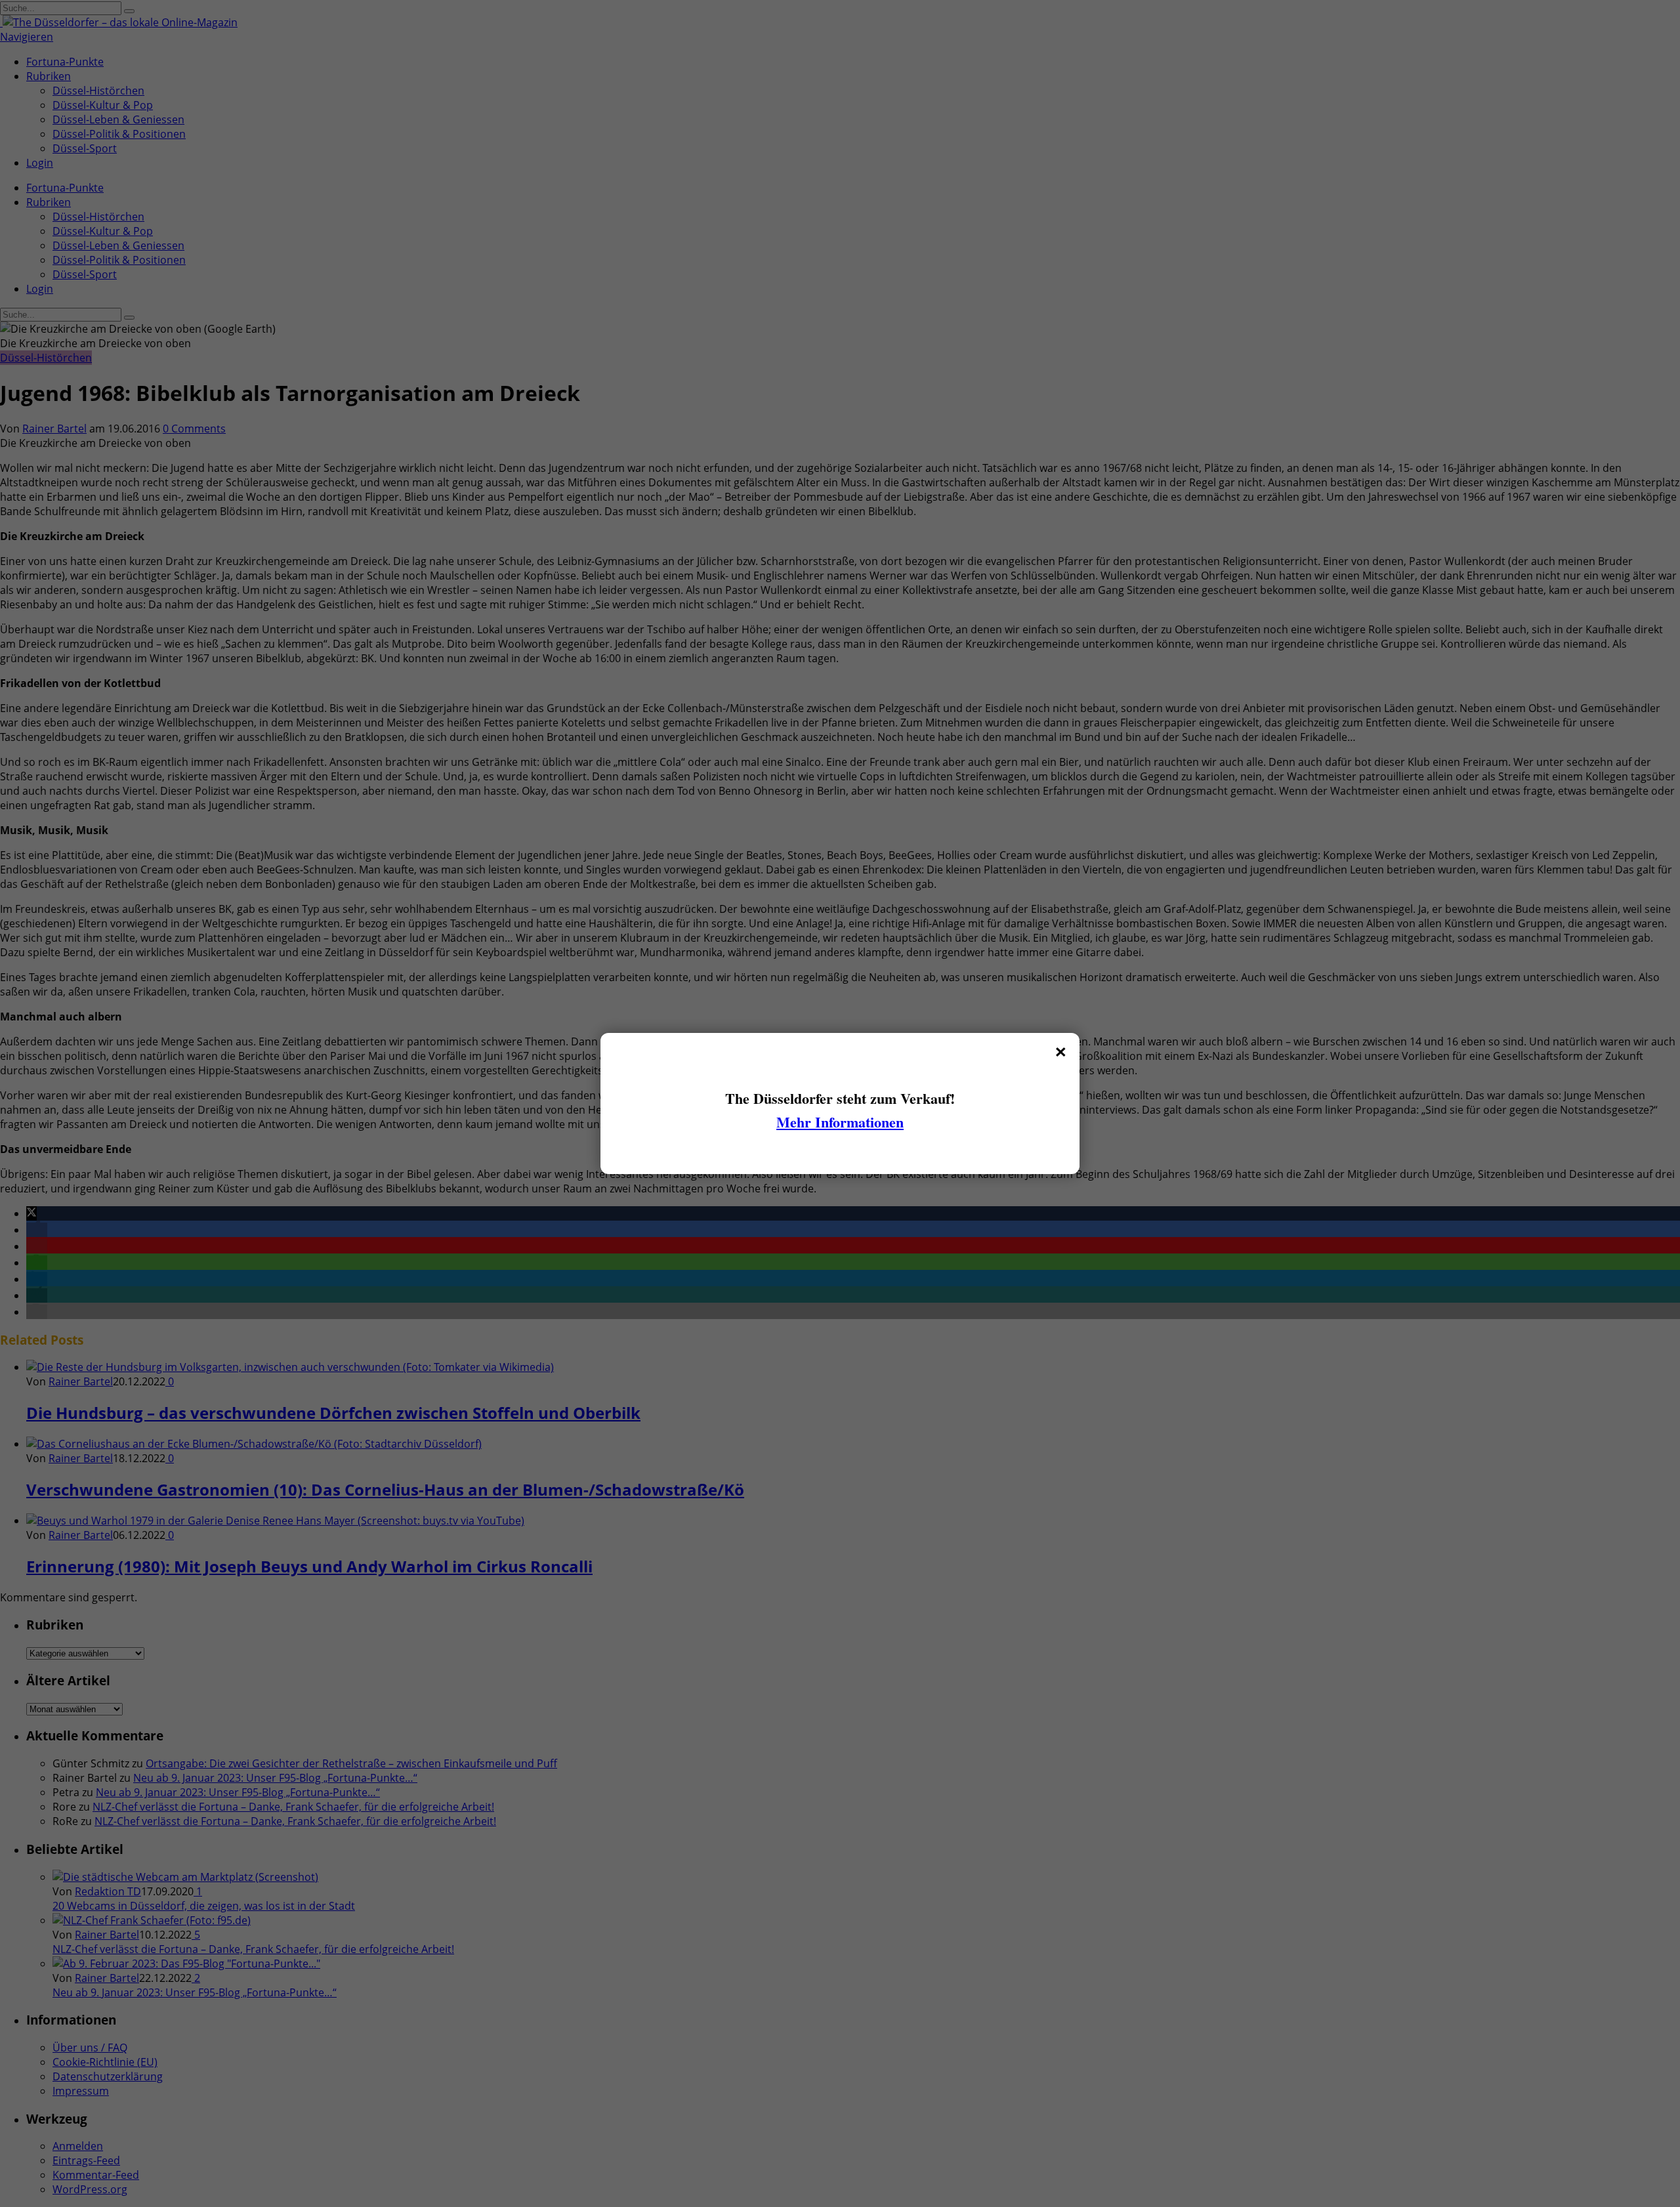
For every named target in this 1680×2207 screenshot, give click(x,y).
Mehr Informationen (840, 1122)
